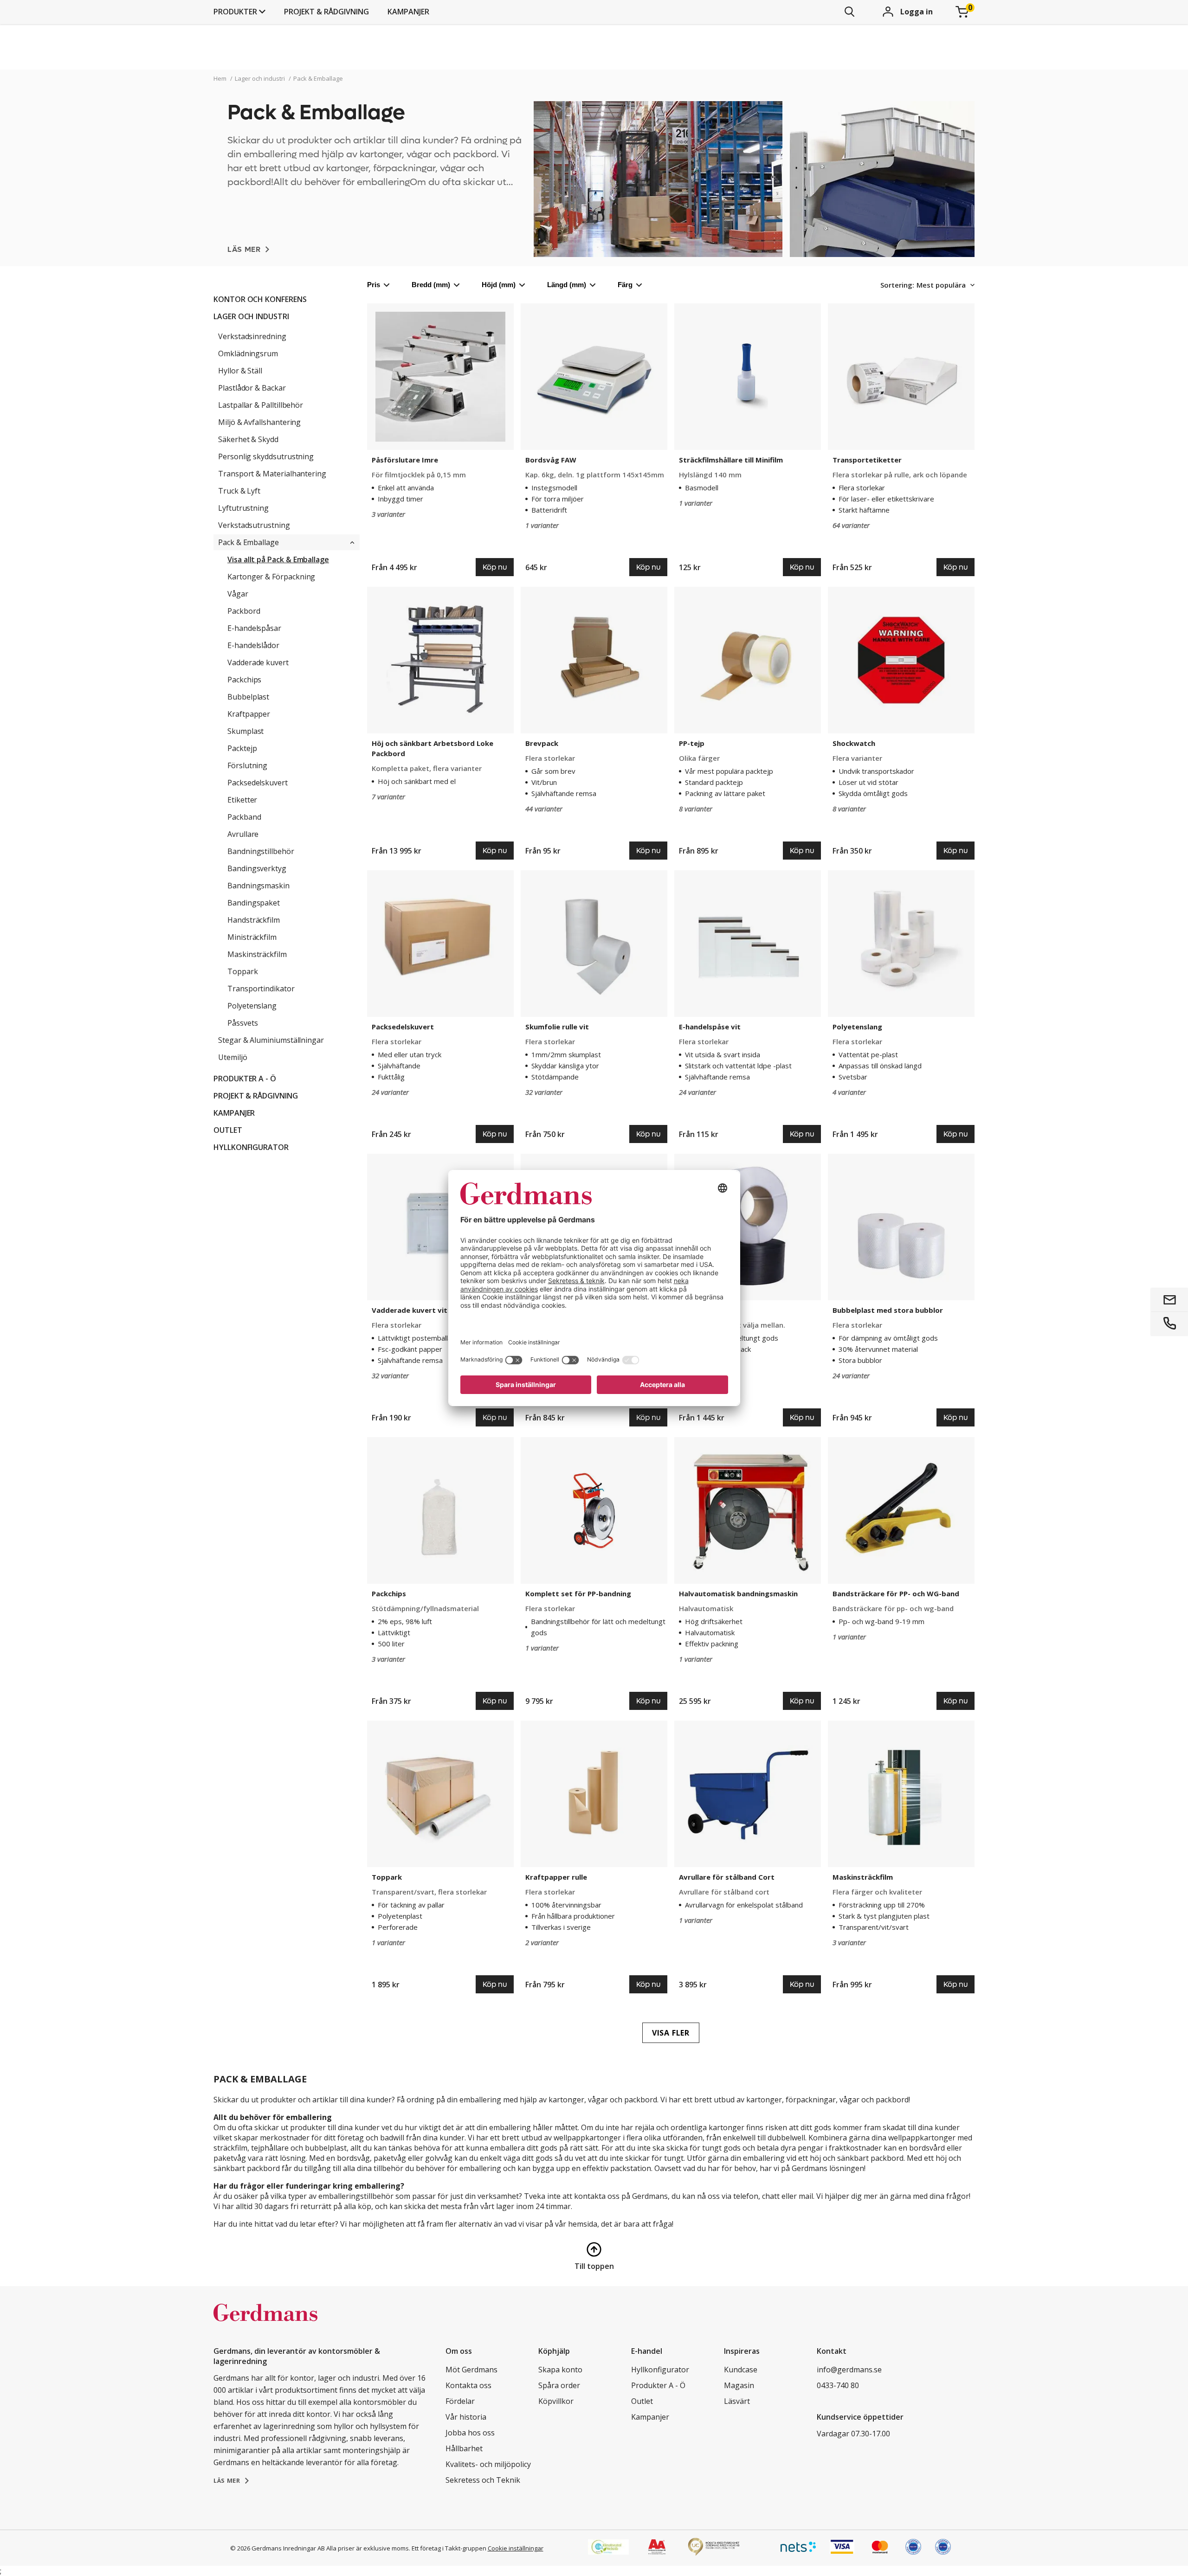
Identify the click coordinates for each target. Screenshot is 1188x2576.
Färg (625, 285)
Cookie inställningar (516, 2548)
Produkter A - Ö (245, 1079)
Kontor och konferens (260, 299)
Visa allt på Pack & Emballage (278, 559)
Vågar (238, 594)
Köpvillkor (556, 2401)
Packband (244, 817)
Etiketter (242, 800)
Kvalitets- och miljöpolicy (488, 2464)
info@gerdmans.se (849, 2370)
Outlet (228, 1130)
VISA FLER (671, 2033)
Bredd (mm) (431, 285)
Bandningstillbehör (261, 851)
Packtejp (242, 748)
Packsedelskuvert (258, 783)
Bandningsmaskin (258, 886)
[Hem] (265, 2322)
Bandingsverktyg (257, 868)
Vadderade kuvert (258, 662)
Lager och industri (251, 316)
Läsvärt (737, 2401)
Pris (374, 285)
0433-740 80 (838, 2385)
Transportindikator (261, 989)
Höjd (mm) (499, 285)
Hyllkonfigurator (251, 1147)
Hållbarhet (464, 2448)
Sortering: (897, 285)
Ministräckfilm (252, 937)
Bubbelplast (248, 697)
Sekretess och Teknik (483, 2480)
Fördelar (460, 2401)
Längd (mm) (567, 285)
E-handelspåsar (254, 628)
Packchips (244, 680)
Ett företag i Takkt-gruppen (449, 2548)
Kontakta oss (468, 2385)
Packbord (244, 611)
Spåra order (559, 2385)
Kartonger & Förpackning (271, 577)
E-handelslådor (253, 645)
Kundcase (741, 2370)
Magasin (739, 2385)
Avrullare (243, 834)
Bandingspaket (254, 903)
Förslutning (247, 765)
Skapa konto (560, 2370)
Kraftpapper (249, 714)
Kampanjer (408, 12)
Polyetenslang (252, 1006)
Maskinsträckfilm (257, 954)
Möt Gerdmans (471, 2370)
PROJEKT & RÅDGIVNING (326, 12)
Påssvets (242, 1023)
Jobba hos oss (470, 2433)
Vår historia (466, 2417)
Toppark (243, 971)
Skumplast (245, 731)
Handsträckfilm (254, 920)
